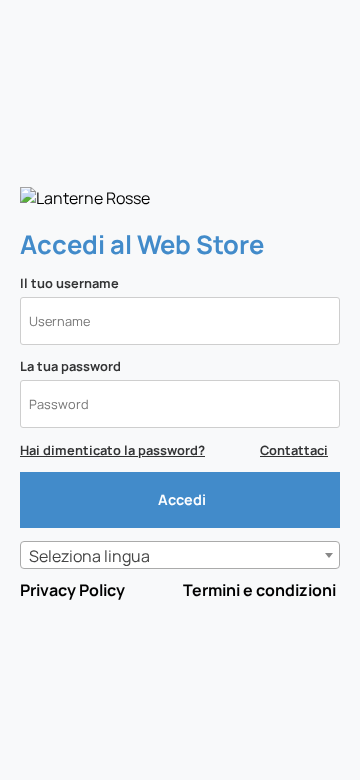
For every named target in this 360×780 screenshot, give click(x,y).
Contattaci (294, 450)
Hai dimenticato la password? (112, 450)
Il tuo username (69, 283)
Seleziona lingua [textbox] (89, 556)
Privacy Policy (72, 590)
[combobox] (180, 555)
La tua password (70, 366)
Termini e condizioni (259, 590)
